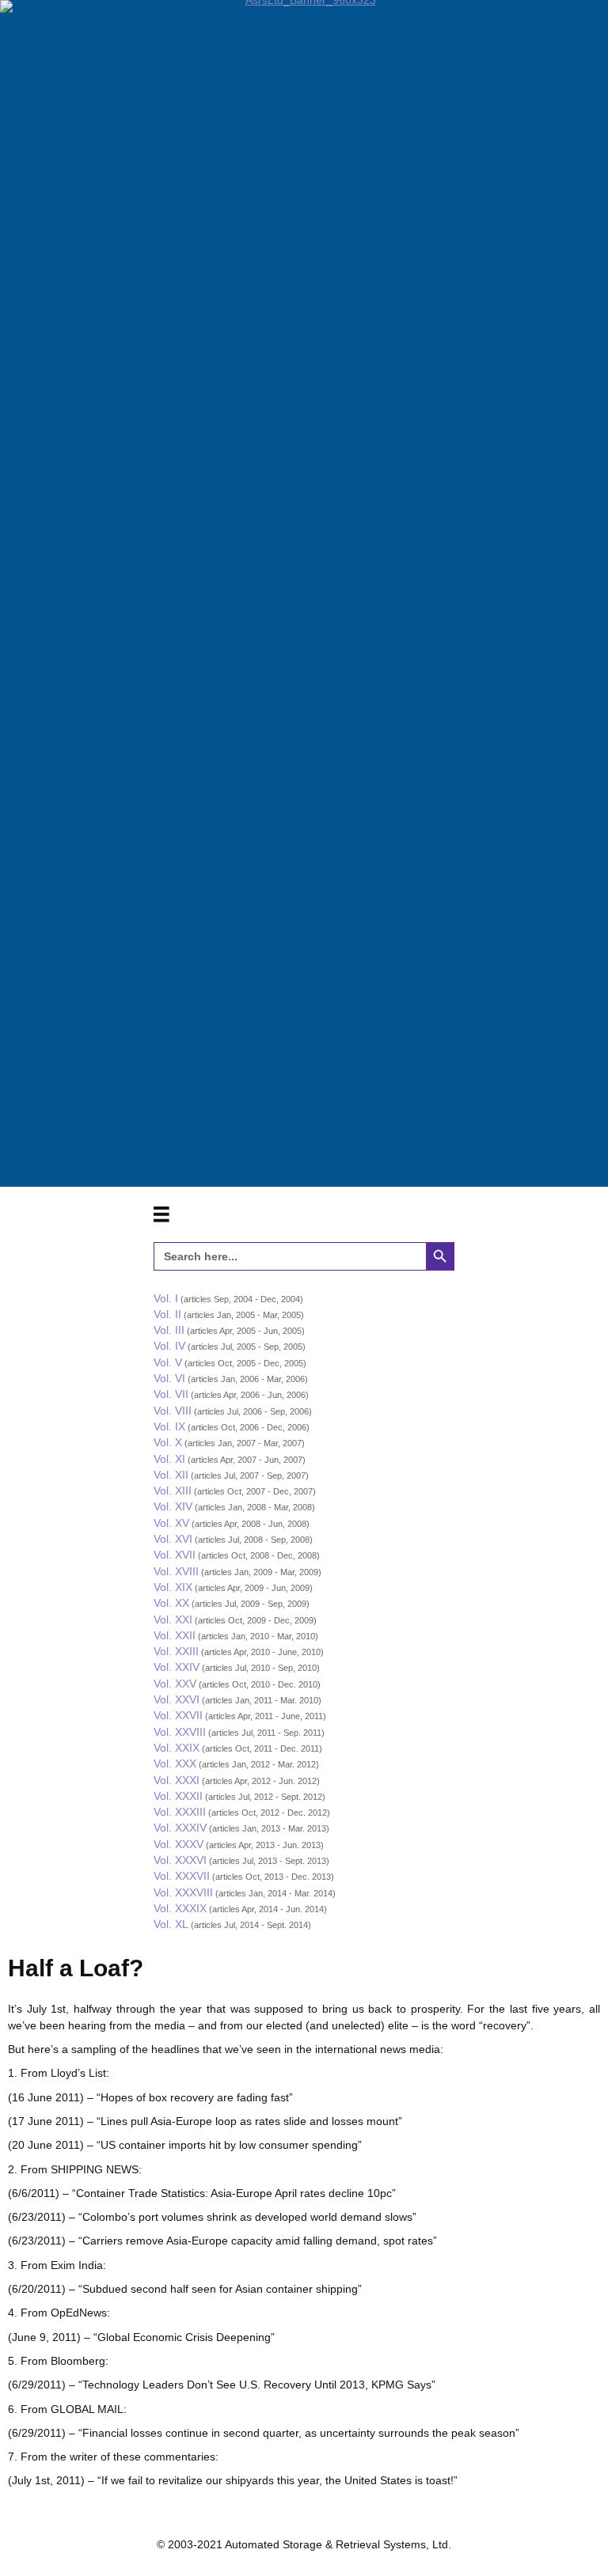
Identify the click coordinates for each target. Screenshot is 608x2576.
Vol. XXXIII (180, 1812)
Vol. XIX (173, 1587)
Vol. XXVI (177, 1699)
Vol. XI (169, 1459)
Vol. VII (171, 1394)
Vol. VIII (173, 1411)
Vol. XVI (173, 1539)
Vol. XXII (175, 1635)
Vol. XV (171, 1523)
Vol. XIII (173, 1491)
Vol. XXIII (176, 1651)
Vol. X (168, 1442)
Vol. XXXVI (180, 1860)
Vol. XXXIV (180, 1828)
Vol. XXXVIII (183, 1892)
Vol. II (167, 1314)
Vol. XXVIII (180, 1732)
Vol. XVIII (176, 1571)
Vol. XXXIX (180, 1908)
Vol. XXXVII (182, 1876)
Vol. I (166, 1298)
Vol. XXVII (178, 1715)
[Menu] (161, 1214)
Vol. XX (171, 1603)
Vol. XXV (175, 1684)
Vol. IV (169, 1346)
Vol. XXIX (177, 1748)
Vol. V (168, 1362)
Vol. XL (171, 1924)
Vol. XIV (173, 1506)
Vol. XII (171, 1475)
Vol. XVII (175, 1555)
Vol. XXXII (178, 1796)
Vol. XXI (173, 1619)
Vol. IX (169, 1426)
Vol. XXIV (177, 1667)
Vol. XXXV (179, 1844)
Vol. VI (169, 1378)
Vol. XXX (175, 1763)
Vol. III (169, 1330)
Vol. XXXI (177, 1780)
